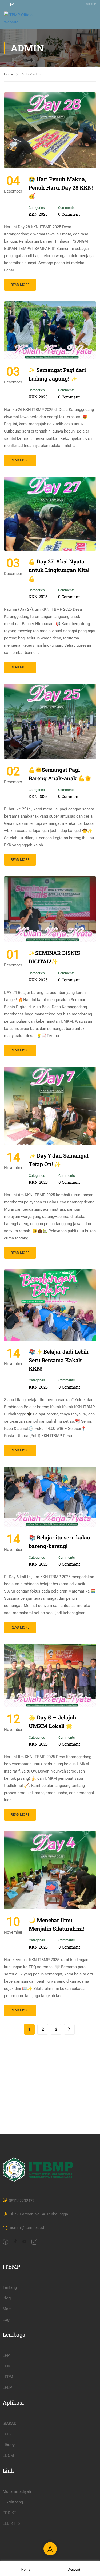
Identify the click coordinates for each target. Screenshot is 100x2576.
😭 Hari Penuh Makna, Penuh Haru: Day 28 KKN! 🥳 (61, 187)
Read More (20, 285)
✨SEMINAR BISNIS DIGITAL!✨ (54, 957)
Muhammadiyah (17, 2491)
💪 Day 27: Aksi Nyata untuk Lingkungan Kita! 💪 (59, 570)
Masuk (91, 4)
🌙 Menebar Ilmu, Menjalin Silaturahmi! (56, 1924)
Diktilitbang (13, 2502)
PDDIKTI (10, 2513)
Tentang (10, 2287)
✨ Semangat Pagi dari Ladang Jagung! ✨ (57, 374)
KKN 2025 (38, 214)
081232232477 (22, 2201)
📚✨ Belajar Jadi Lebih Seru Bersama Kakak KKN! (59, 1360)
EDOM (8, 2455)
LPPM (8, 2377)
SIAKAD (10, 2423)
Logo (7, 2319)
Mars (7, 2309)
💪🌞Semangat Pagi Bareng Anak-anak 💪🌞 (60, 774)
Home (9, 74)
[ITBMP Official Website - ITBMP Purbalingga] (21, 19)
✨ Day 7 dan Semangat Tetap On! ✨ (59, 1160)
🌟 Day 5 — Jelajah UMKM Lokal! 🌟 (53, 1722)
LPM (7, 2366)
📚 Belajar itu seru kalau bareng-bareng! (59, 1542)
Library (9, 2445)
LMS (7, 2434)
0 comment (69, 214)
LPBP (7, 2387)
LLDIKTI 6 (11, 2523)
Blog (7, 2298)
